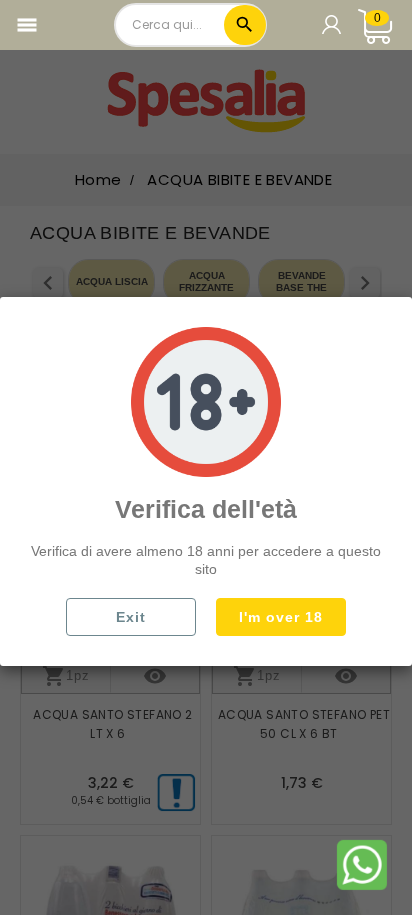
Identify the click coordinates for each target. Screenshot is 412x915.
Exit (131, 617)
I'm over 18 (281, 617)
